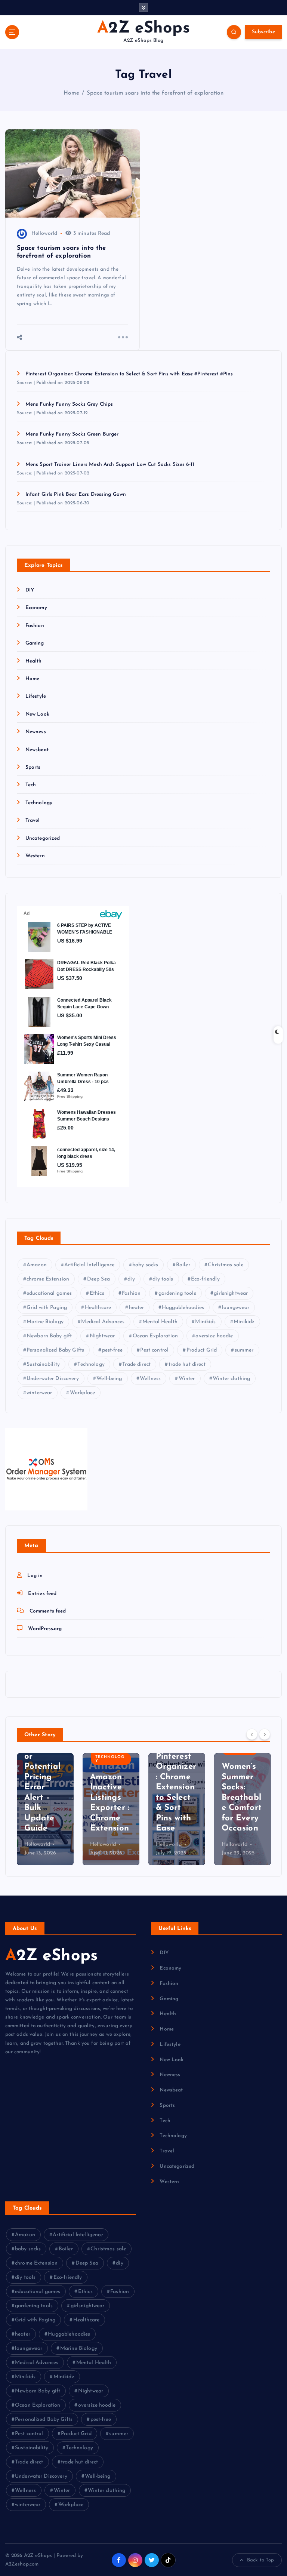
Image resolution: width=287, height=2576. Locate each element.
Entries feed (42, 1594)
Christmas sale (226, 1265)
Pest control (154, 1350)
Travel (33, 820)
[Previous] (252, 1734)
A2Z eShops (51, 1956)
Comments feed (48, 1611)
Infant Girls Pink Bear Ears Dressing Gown (76, 494)
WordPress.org (45, 1629)
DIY (30, 590)
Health (34, 661)
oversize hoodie (214, 1336)
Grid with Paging (47, 1308)
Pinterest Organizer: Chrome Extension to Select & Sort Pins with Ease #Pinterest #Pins (129, 374)
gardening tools (177, 1293)
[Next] (265, 1734)
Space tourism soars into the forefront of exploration (155, 93)
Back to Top (261, 2560)
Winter (187, 1379)
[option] (45, 1809)
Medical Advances (103, 1322)
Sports (33, 767)
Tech (31, 785)
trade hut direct (187, 1364)
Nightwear (102, 1336)
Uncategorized (43, 838)
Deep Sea (98, 1279)
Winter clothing (231, 1379)
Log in (35, 1576)
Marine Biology (45, 1322)
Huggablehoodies (183, 1308)
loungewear (236, 1308)
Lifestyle (36, 696)
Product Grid (202, 1350)
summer (244, 1350)
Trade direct (136, 1364)
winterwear (39, 1393)
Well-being (109, 1379)
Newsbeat (37, 750)
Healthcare (98, 1308)
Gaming (35, 643)
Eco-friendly (205, 1279)
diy (131, 1279)
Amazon (37, 1265)
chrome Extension (48, 1279)
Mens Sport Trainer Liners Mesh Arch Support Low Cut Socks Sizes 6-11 (110, 465)
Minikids (205, 1322)
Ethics (97, 1293)
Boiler (183, 1265)
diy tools (163, 1279)
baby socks (145, 1265)
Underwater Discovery (53, 1379)
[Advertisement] (177, 1140)
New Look (37, 714)
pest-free (112, 1350)
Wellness (150, 1379)
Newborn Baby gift (49, 1336)
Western (35, 856)
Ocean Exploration (155, 1336)
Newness (36, 732)
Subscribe (263, 32)
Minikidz (244, 1322)
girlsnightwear (231, 1293)
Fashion (35, 626)
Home (71, 93)
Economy (36, 608)
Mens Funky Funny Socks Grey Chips (69, 404)
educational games (49, 1293)
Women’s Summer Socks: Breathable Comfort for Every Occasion (176, 1798)
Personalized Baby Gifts (55, 1350)
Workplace (82, 1393)
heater (137, 1308)
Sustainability (43, 1364)
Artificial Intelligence (89, 1265)
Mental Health (160, 1322)
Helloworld (44, 233)
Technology (39, 803)
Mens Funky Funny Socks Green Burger (72, 434)
